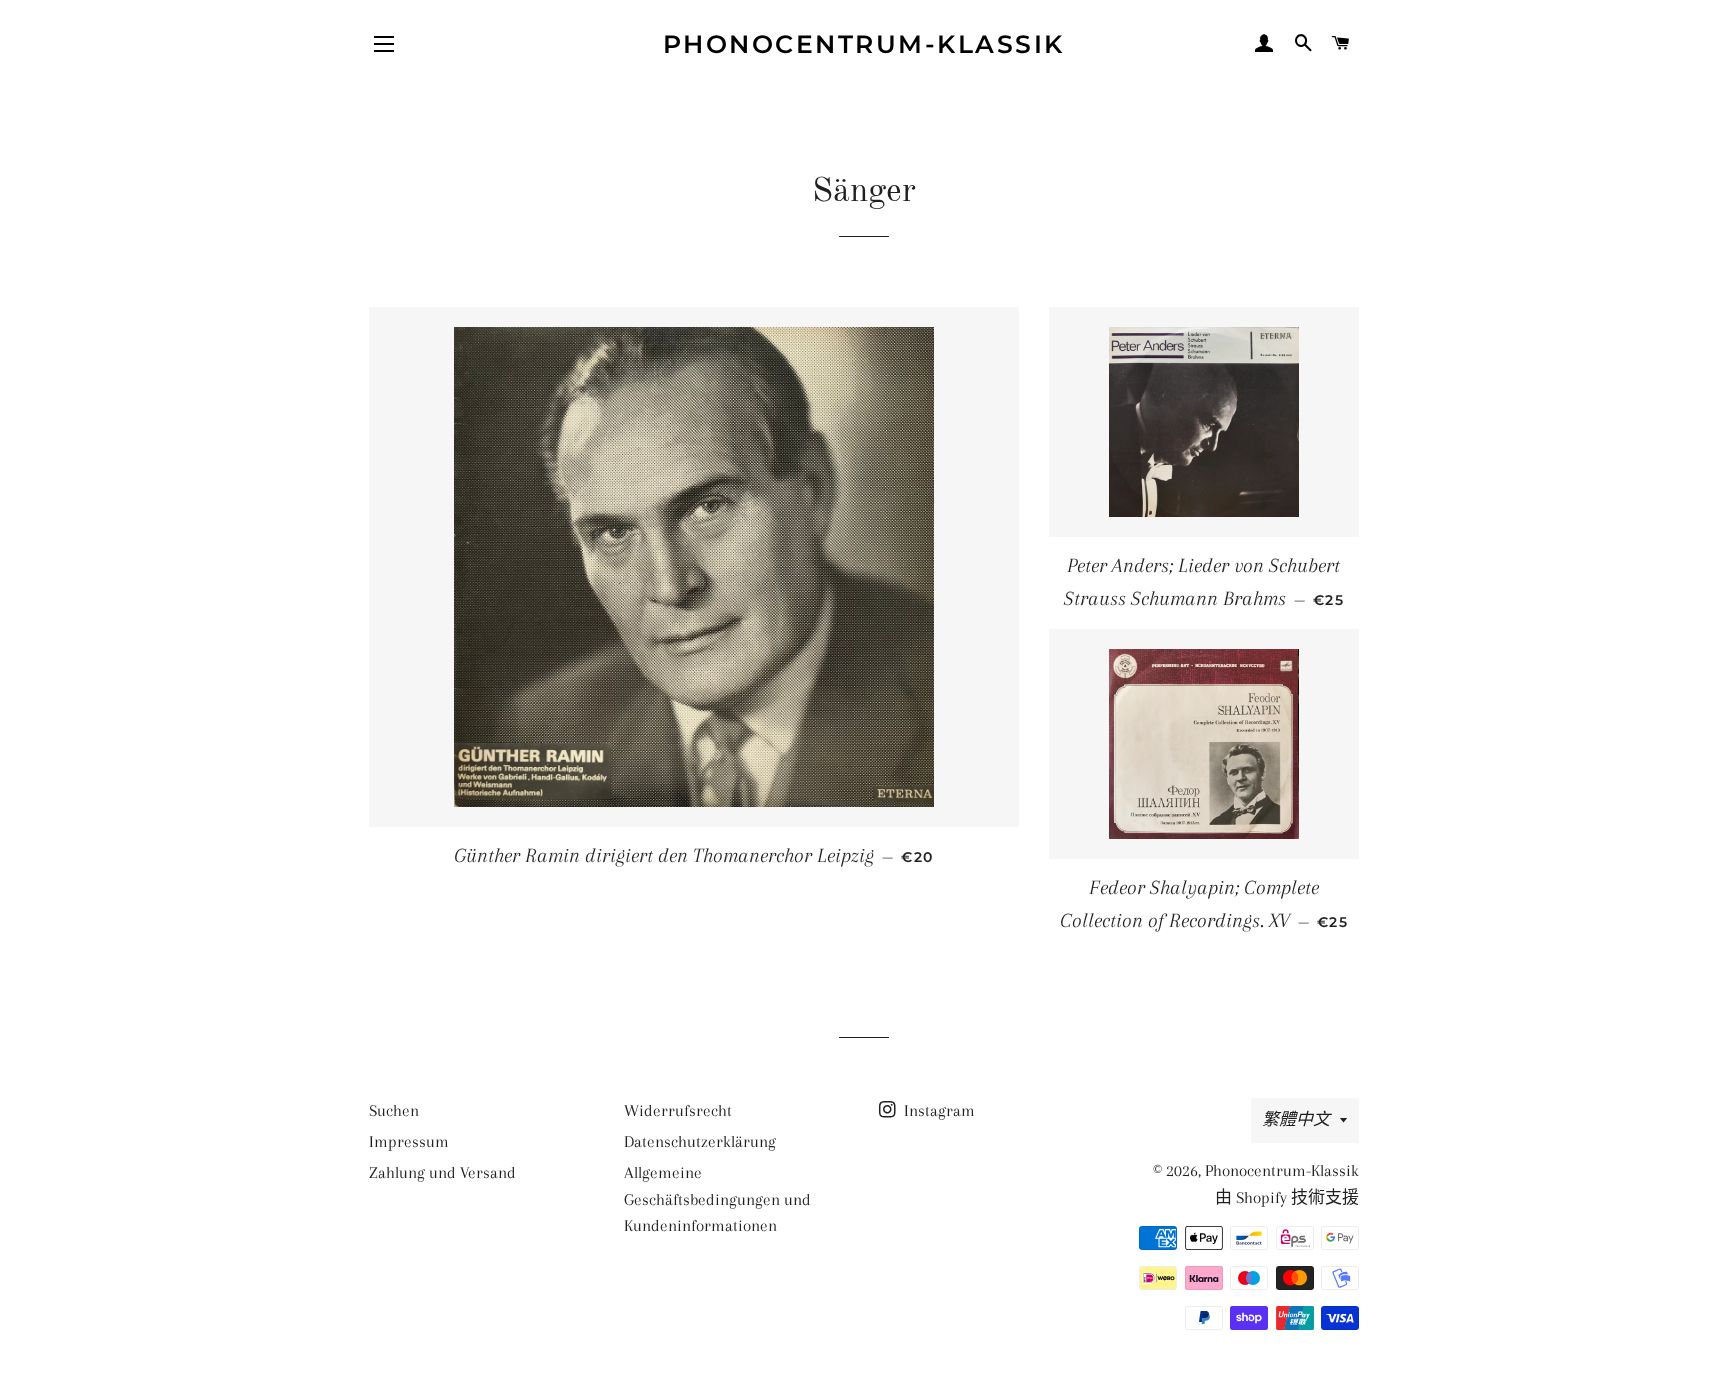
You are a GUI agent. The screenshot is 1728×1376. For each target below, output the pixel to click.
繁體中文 (1296, 1119)
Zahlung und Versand (442, 1172)
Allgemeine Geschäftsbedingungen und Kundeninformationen (717, 1199)
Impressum (409, 1141)
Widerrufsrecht (678, 1110)
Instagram (937, 1110)
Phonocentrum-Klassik (864, 44)
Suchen (394, 1110)
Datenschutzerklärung (700, 1141)
